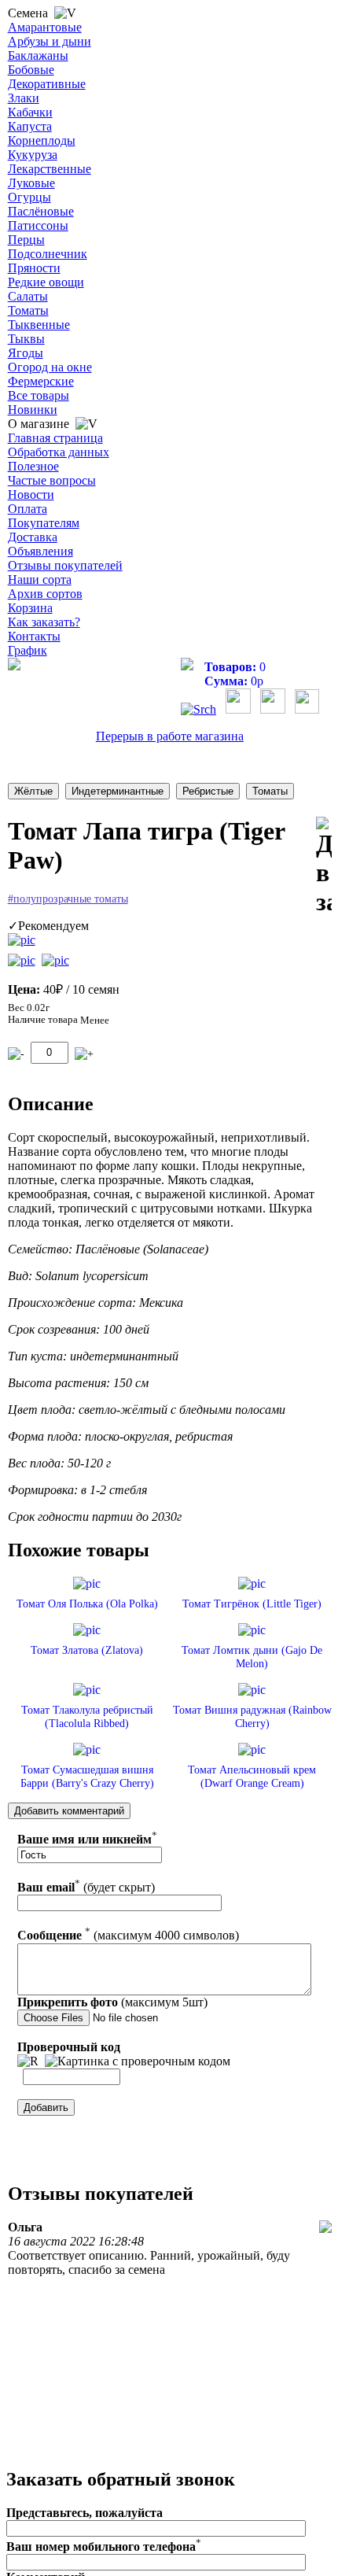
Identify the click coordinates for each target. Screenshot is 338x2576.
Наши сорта (40, 579)
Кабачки (30, 112)
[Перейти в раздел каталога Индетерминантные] (118, 791)
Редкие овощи (46, 282)
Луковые (31, 183)
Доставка (33, 537)
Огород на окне (50, 367)
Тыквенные (39, 325)
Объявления (40, 551)
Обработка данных (59, 452)
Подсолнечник (48, 254)
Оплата (28, 509)
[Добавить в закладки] (324, 867)
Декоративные (47, 84)
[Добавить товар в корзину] (84, 1054)
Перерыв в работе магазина (170, 736)
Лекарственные (50, 169)
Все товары (39, 395)
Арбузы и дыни (50, 41)
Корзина (30, 608)
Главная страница (55, 438)
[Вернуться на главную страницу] (14, 666)
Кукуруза (33, 155)
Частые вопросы (52, 480)
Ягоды (26, 353)
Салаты (28, 296)
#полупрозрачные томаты (68, 899)
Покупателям (44, 523)
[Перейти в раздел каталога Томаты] (270, 791)
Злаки (24, 98)
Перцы (26, 240)
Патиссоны (38, 225)
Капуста (30, 126)
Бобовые (31, 70)
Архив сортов (45, 594)
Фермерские (41, 381)
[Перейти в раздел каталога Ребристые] (208, 791)
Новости (31, 495)
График (28, 650)
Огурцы (29, 197)
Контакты (34, 636)
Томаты (28, 310)
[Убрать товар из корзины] (16, 1054)
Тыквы (26, 339)
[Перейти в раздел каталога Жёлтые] (33, 791)
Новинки (33, 410)
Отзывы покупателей (65, 565)
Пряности (34, 268)
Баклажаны (38, 55)
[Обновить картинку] (28, 2061)
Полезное (33, 466)
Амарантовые (45, 27)
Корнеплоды (42, 140)
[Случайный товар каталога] (307, 709)
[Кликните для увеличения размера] (22, 940)
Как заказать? (44, 622)
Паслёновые (41, 211)
